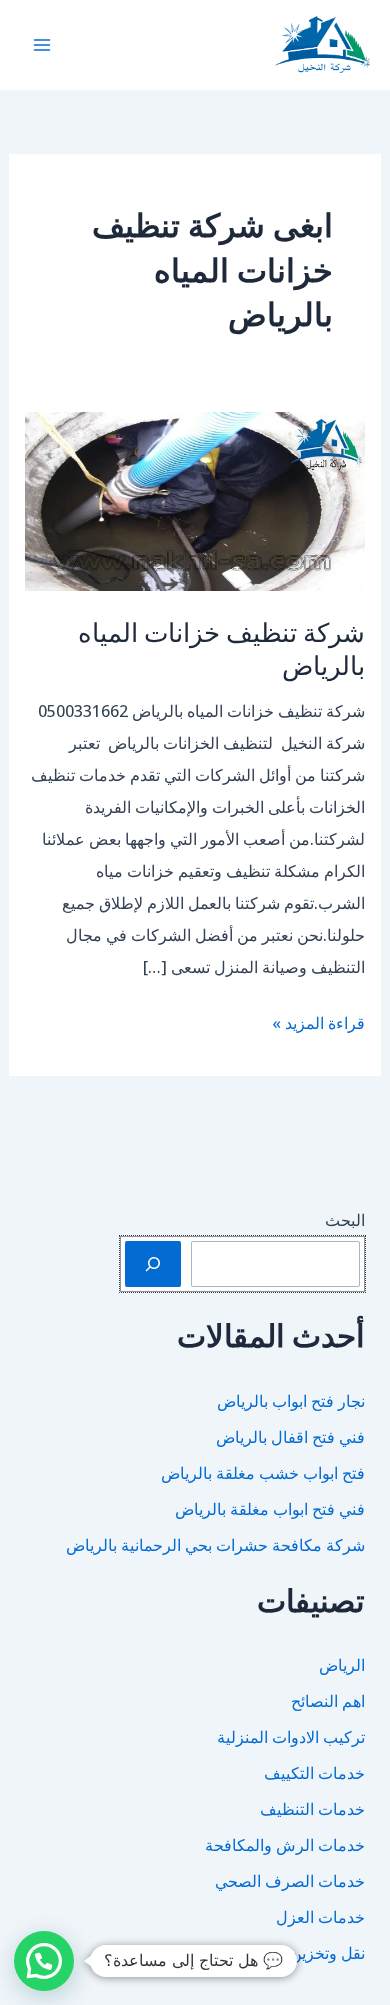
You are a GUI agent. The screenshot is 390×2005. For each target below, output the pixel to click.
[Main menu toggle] (42, 45)
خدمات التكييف (314, 1773)
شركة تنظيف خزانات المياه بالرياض (221, 648)
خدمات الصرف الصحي (290, 1881)
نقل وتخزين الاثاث (307, 1953)
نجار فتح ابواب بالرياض (291, 1401)
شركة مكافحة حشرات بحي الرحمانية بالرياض (215, 1545)
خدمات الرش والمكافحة (285, 1845)
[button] (44, 1961)
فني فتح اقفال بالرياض (290, 1437)
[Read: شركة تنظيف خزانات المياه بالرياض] (195, 500)
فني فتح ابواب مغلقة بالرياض (270, 1509)
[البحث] (153, 1264)
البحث (345, 1220)
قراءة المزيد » (318, 1025)
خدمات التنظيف (312, 1809)
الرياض (342, 1665)
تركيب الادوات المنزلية (291, 1737)
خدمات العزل (320, 1917)
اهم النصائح (328, 1701)
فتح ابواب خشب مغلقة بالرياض (263, 1473)
